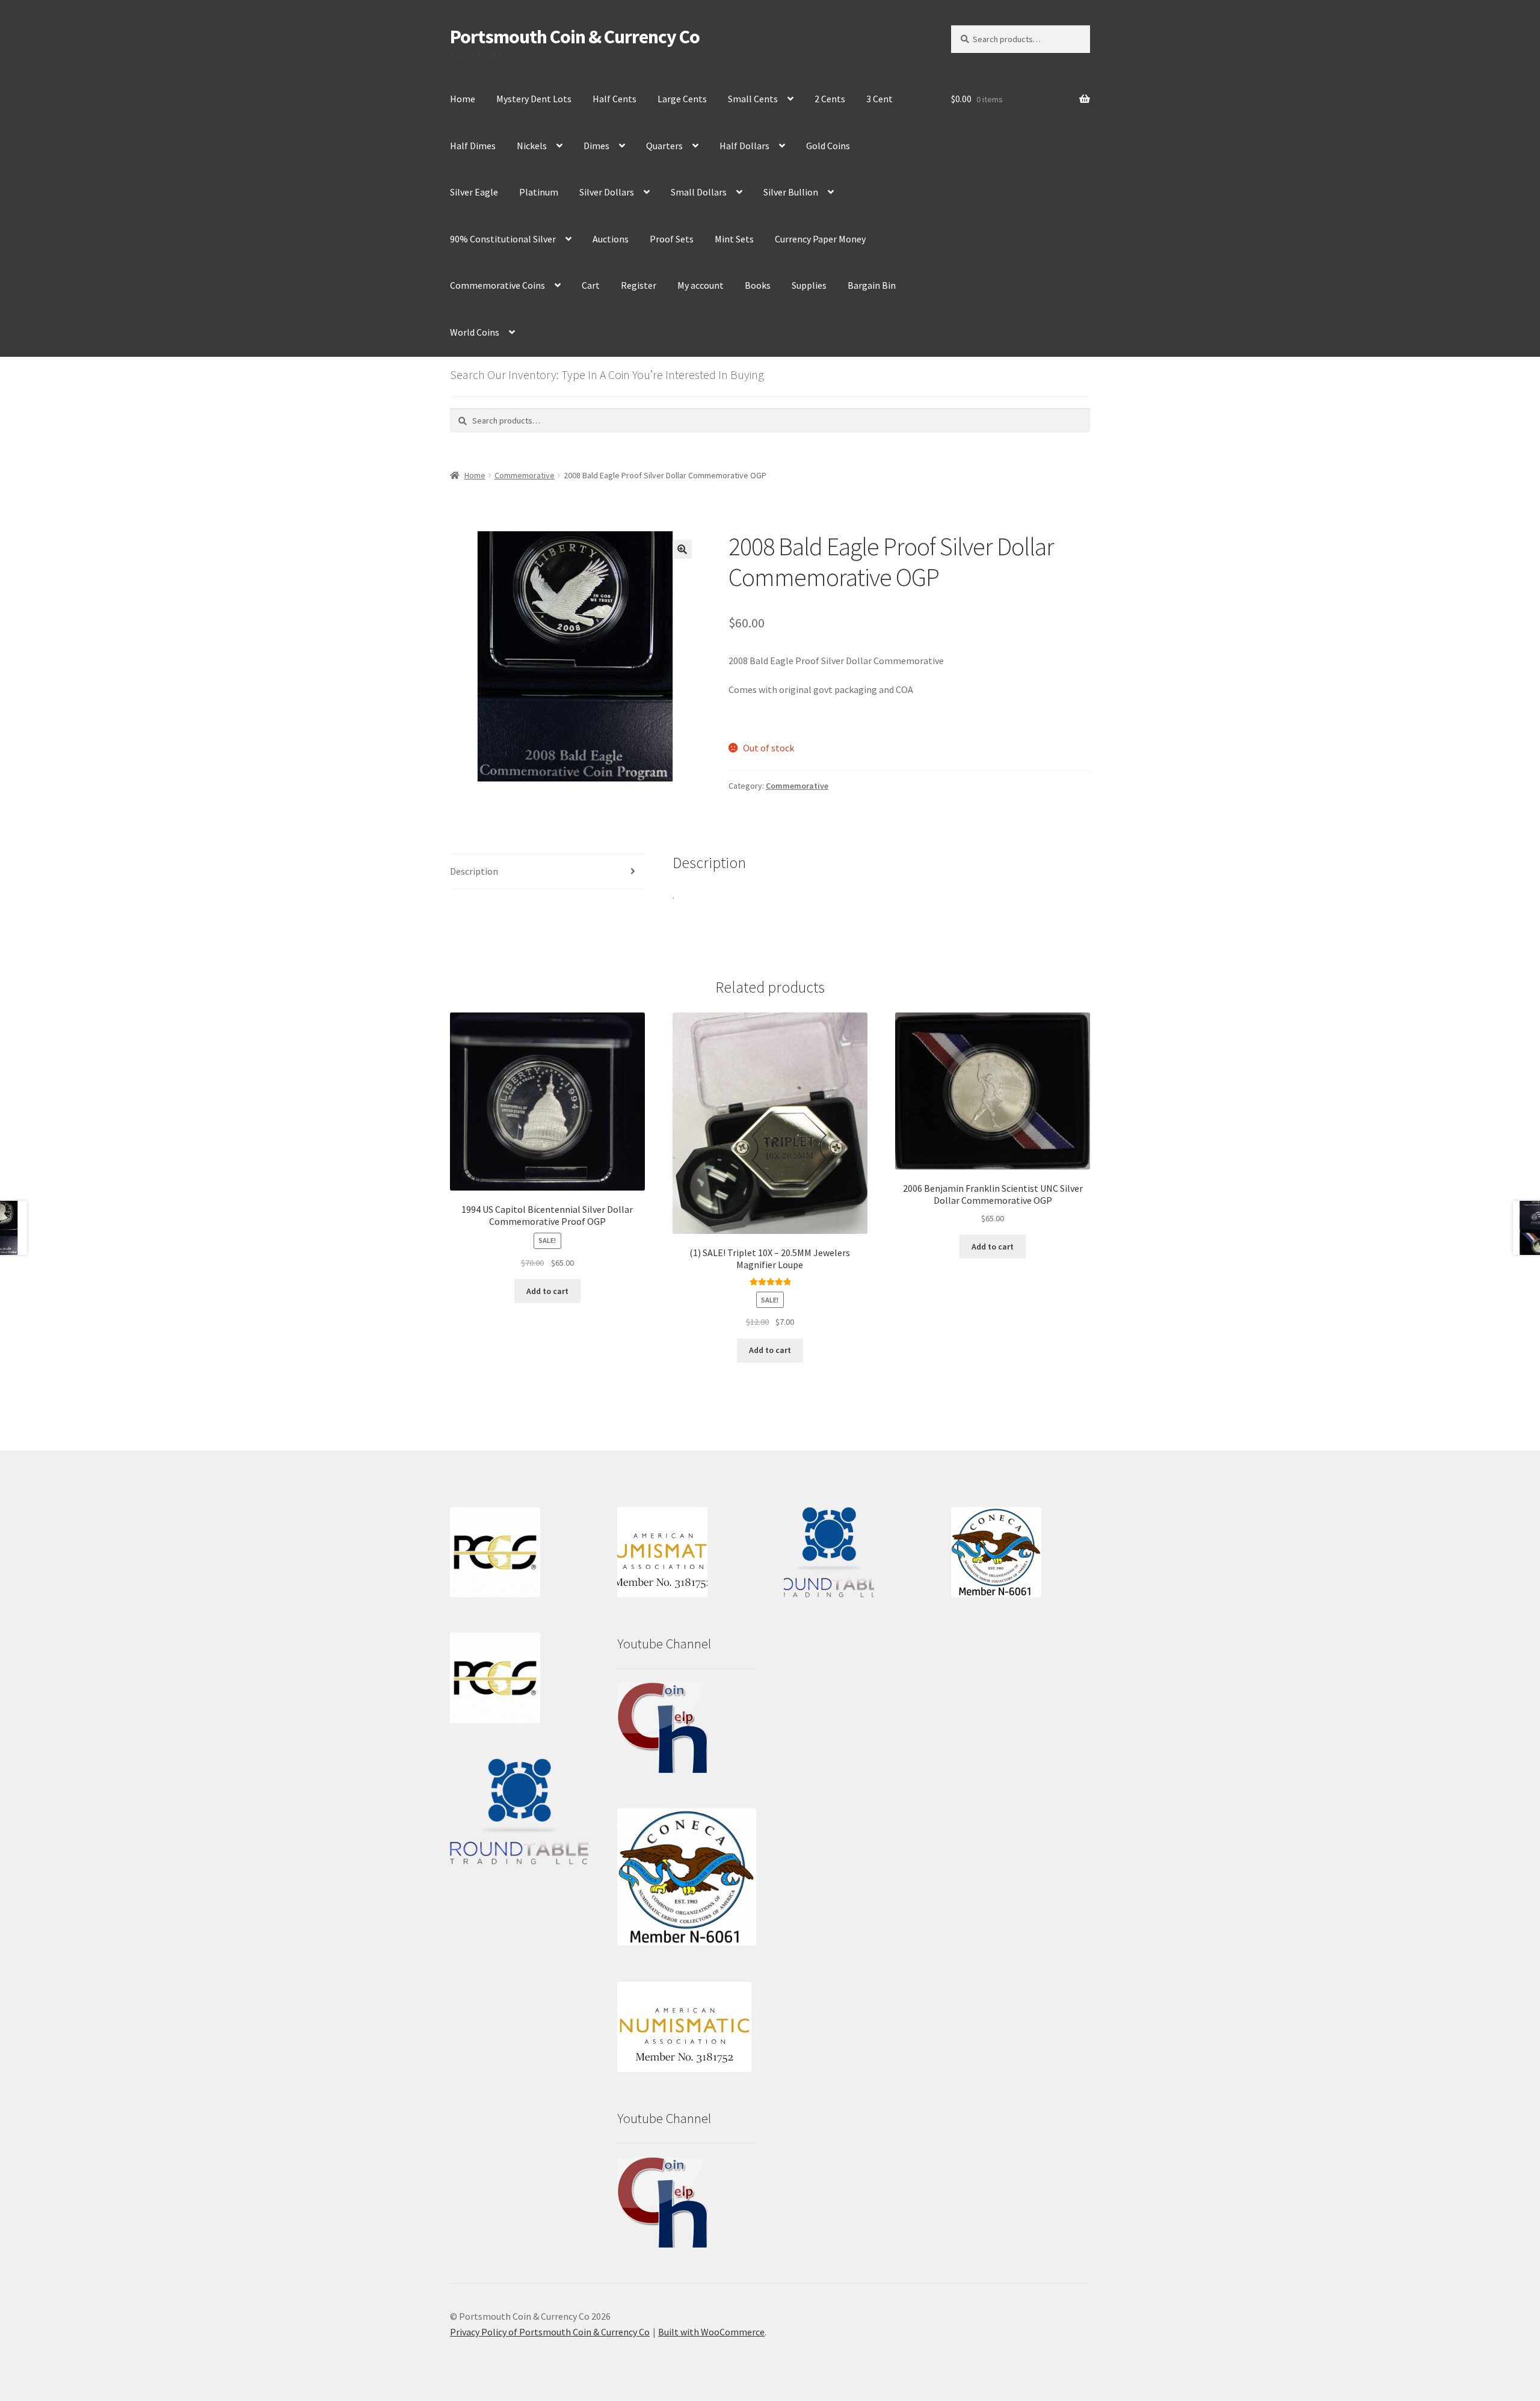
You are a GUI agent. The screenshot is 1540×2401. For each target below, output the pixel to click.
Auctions (611, 239)
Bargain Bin (872, 285)
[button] (682, 549)
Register (639, 285)
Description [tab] (474, 871)
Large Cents (682, 99)
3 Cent (879, 99)
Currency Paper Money (820, 239)
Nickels (532, 146)
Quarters (664, 146)
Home (463, 99)
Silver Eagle (474, 192)
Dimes (596, 146)
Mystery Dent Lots (534, 99)
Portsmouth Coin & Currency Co (575, 37)
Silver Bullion (791, 192)
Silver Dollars (607, 192)
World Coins (475, 332)
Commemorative (525, 475)
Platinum (539, 192)
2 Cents (830, 99)
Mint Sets (734, 239)
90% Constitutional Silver (503, 239)
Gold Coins (828, 146)
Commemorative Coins (497, 285)
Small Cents (753, 99)
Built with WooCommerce (711, 2332)
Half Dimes (473, 146)
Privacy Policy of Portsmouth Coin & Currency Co (550, 2332)
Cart (591, 285)
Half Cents (614, 99)
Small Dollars (699, 192)
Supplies (809, 285)
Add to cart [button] (547, 1291)
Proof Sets (672, 239)
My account (701, 285)
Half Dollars (744, 146)
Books (758, 285)
